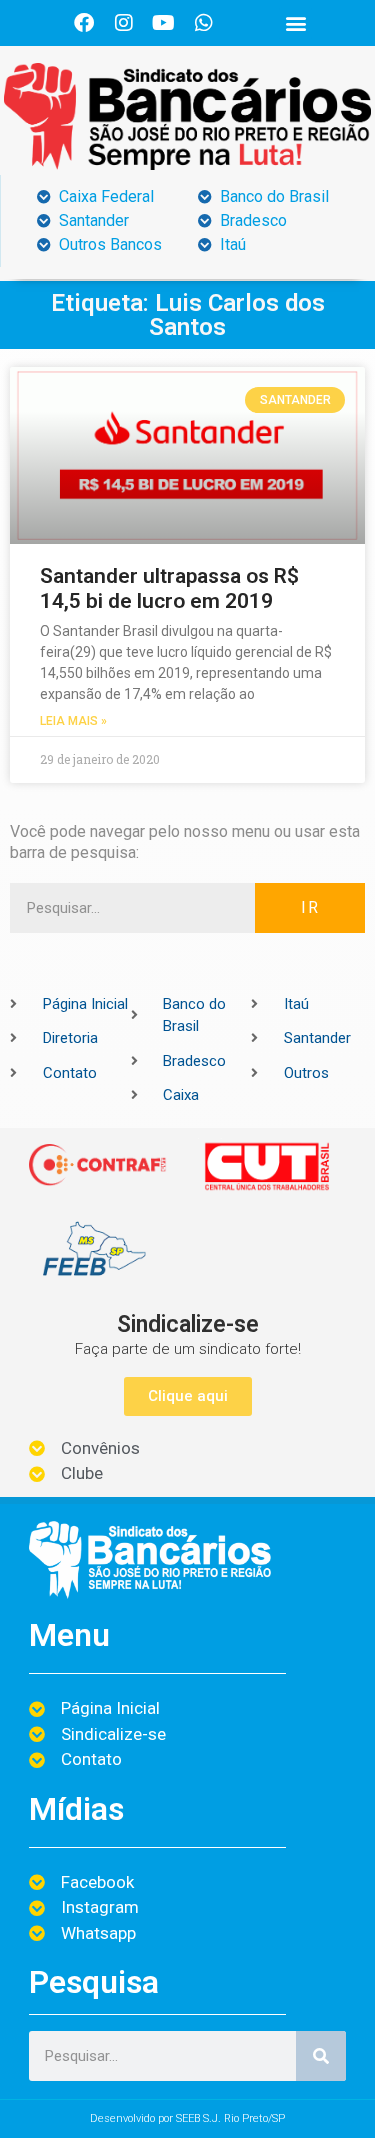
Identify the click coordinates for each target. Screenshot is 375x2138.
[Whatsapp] (204, 23)
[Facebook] (84, 23)
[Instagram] (124, 23)
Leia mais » (73, 721)
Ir (310, 907)
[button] (295, 23)
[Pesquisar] (321, 2056)
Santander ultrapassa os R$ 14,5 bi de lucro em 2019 (169, 588)
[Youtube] (164, 23)
